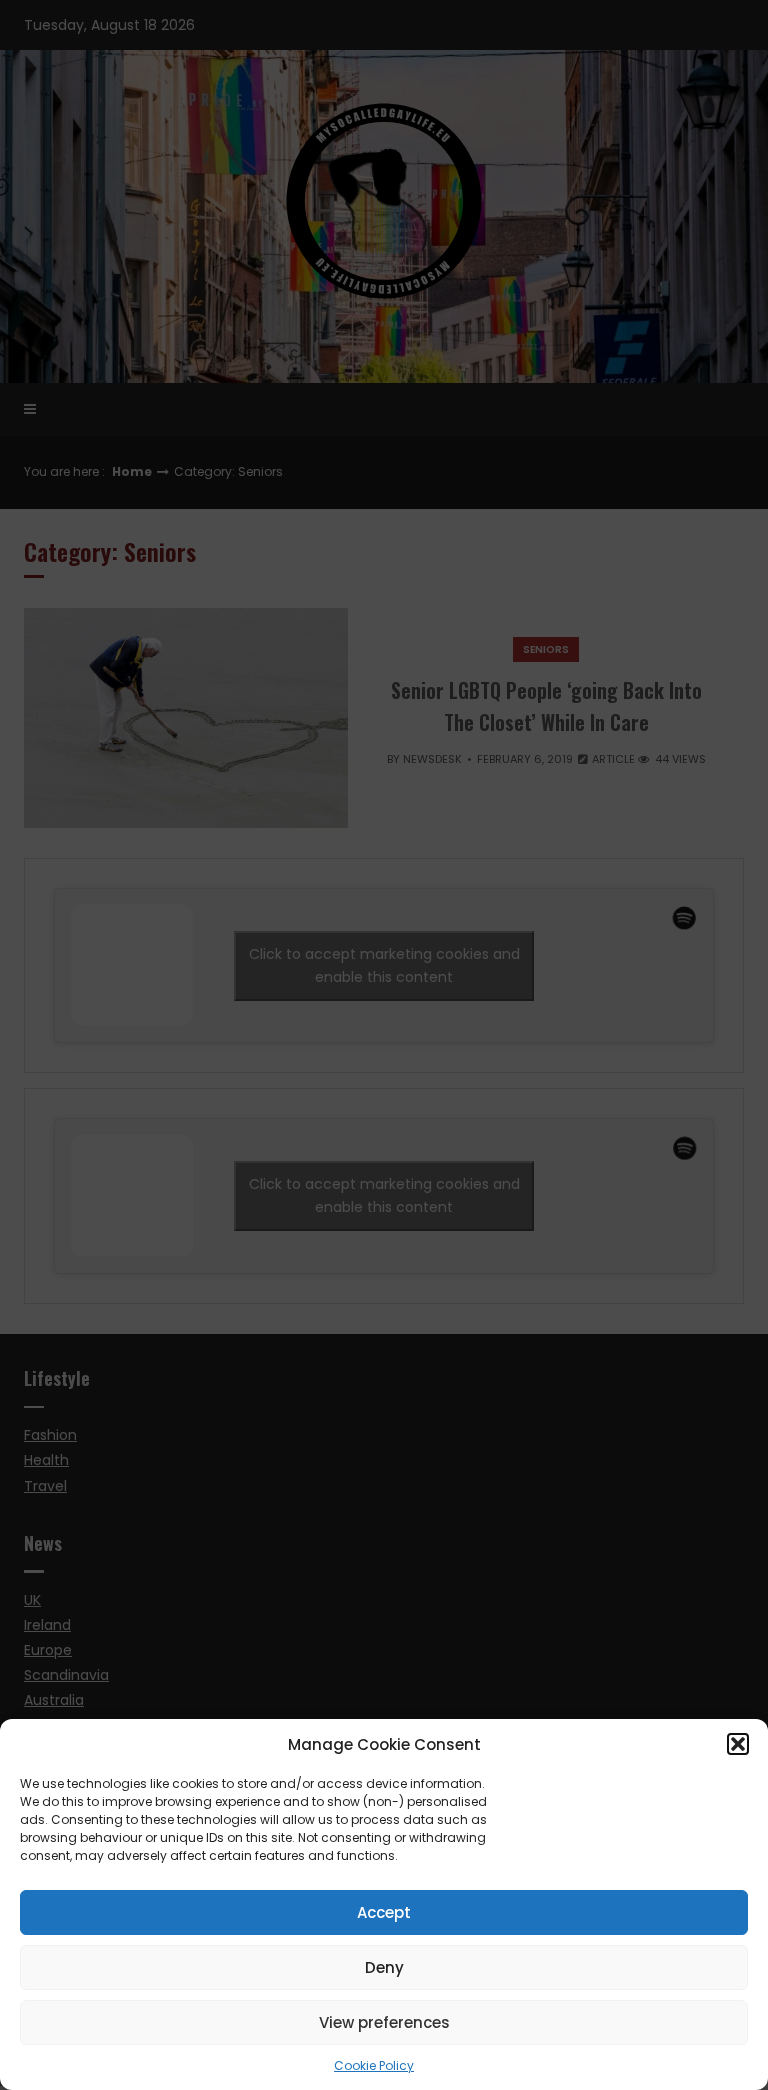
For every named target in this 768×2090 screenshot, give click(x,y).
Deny (384, 1967)
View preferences (384, 2022)
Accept (384, 1912)
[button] (738, 1744)
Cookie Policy (374, 2065)
